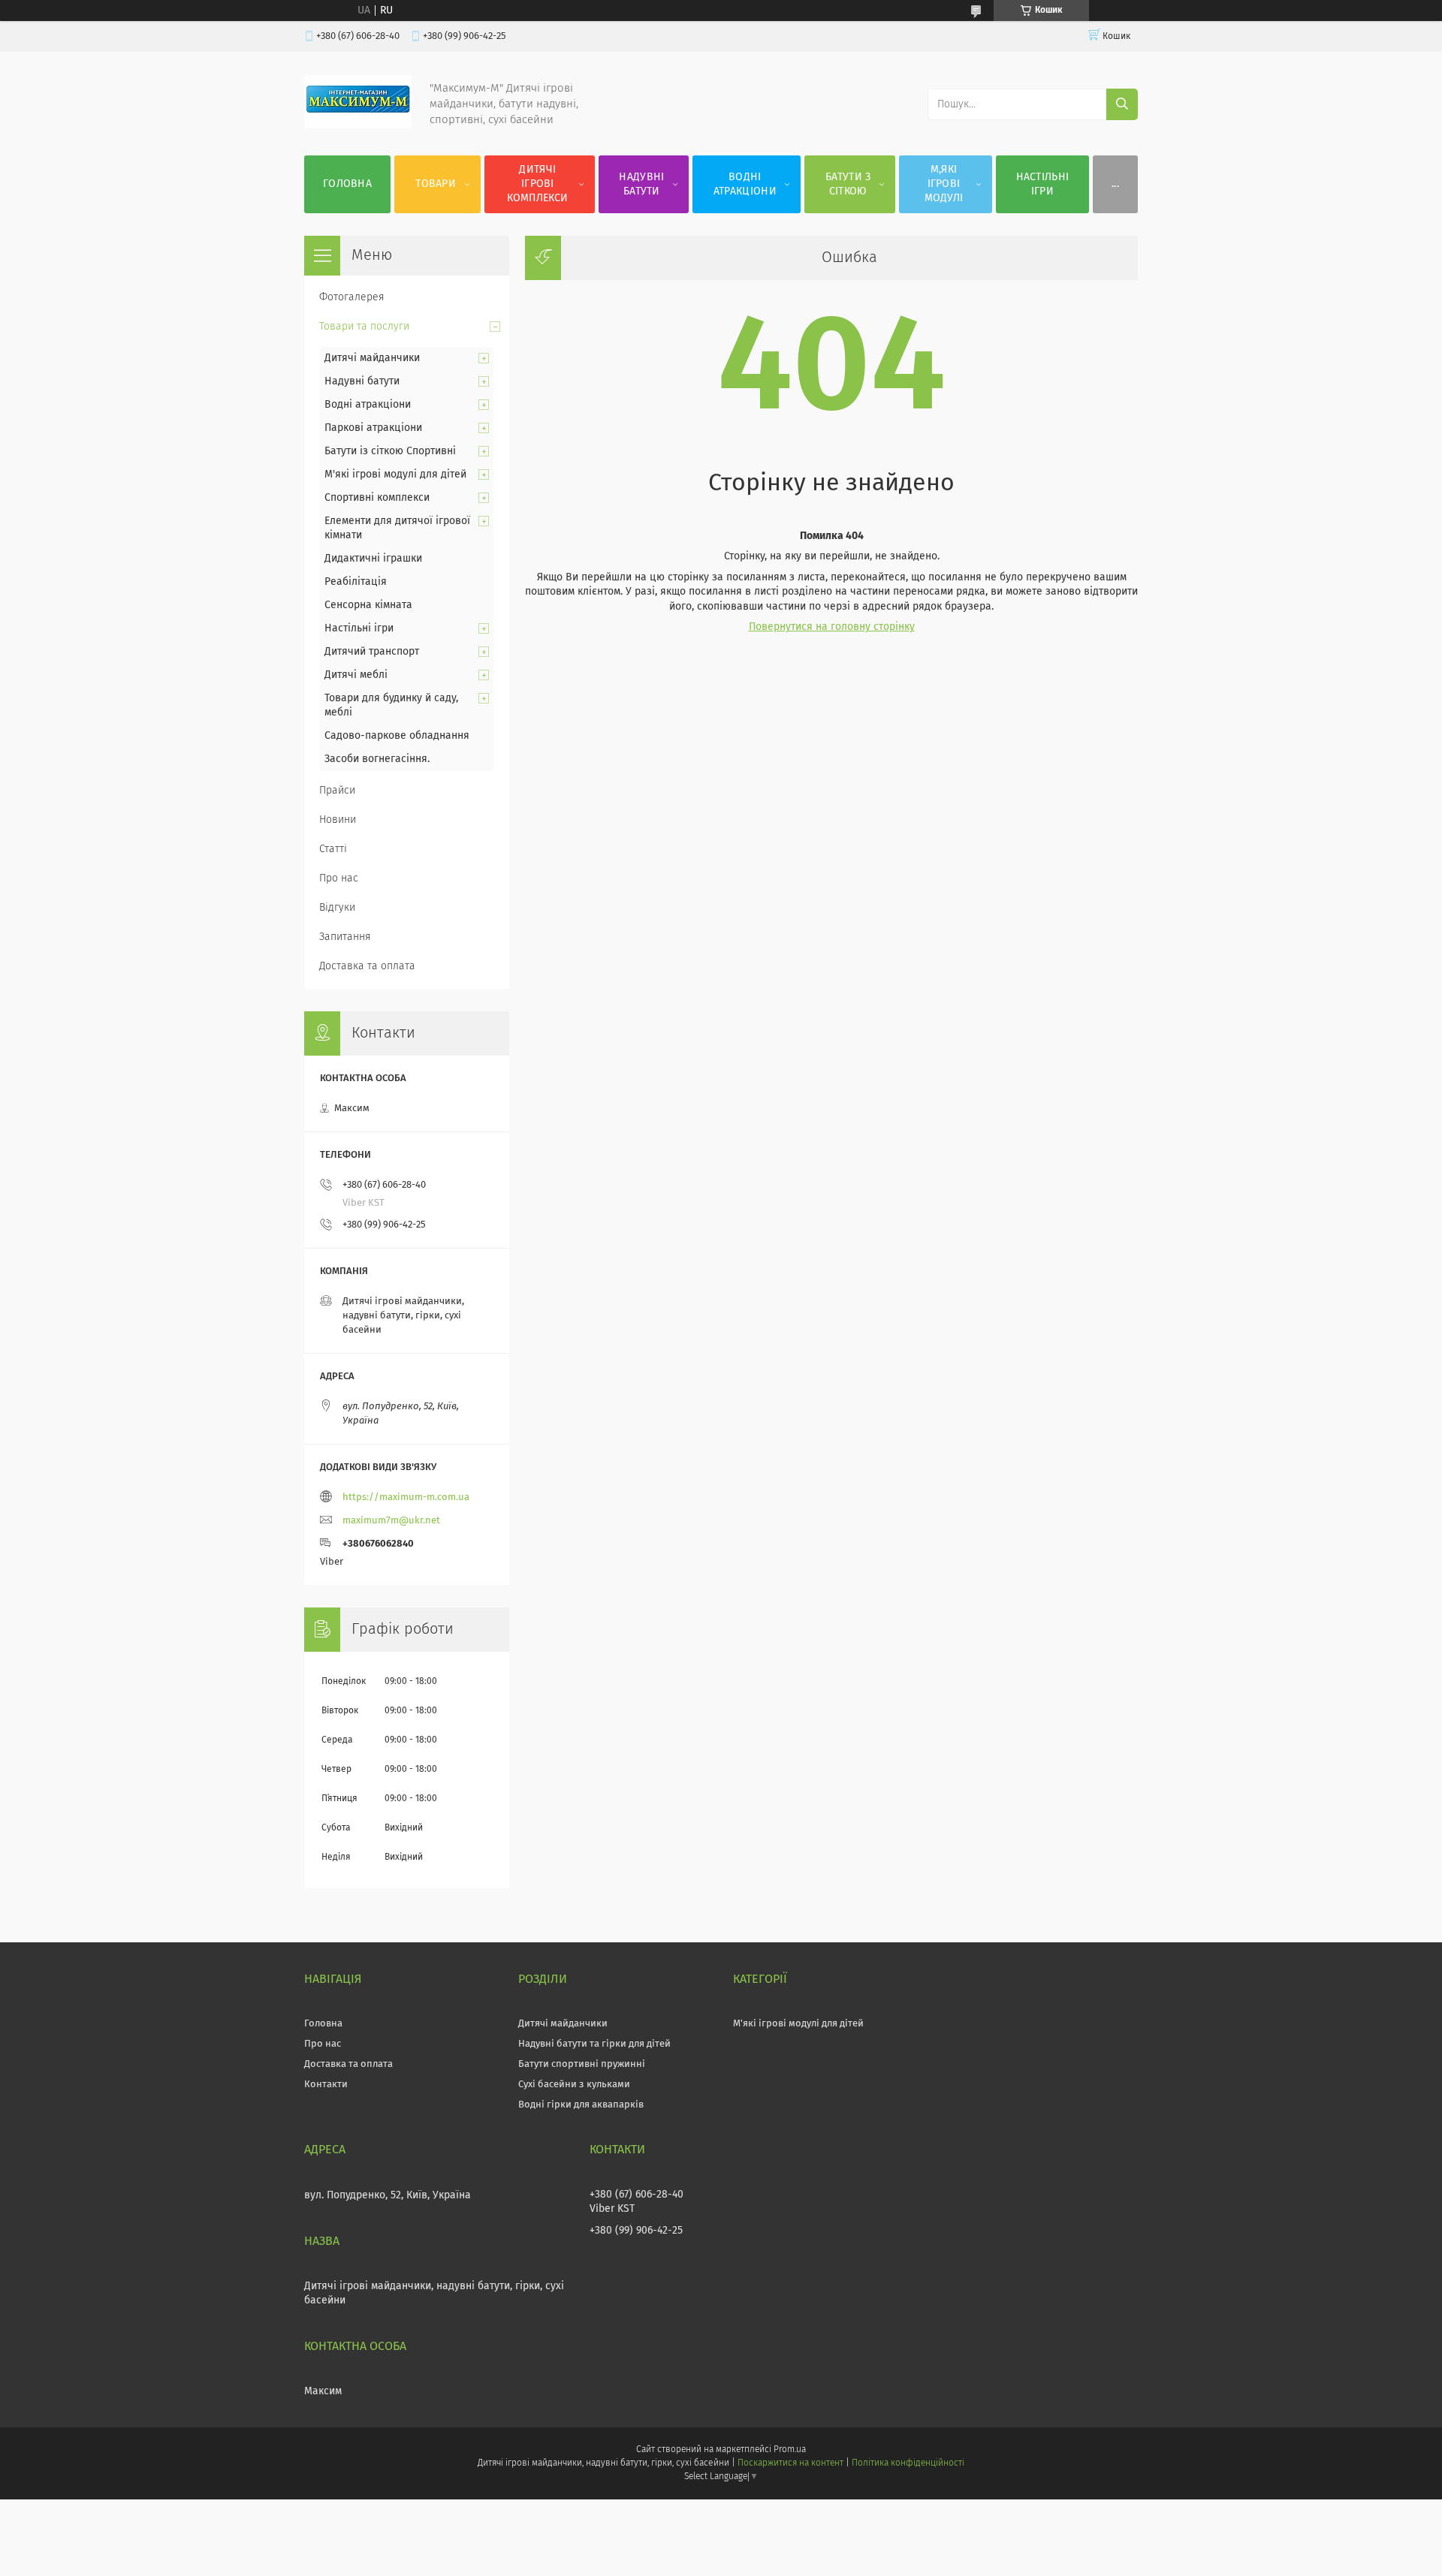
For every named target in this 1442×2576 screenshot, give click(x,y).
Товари (436, 184)
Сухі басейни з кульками (574, 2085)
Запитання (345, 937)
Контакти (326, 2085)
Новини (338, 820)
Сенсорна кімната (368, 605)
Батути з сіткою (848, 184)
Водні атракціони (745, 184)
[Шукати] (1122, 104)
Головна (347, 184)
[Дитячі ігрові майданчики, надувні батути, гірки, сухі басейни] (358, 125)
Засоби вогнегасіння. (377, 759)
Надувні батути (641, 184)
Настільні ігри (1043, 184)
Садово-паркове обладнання (397, 736)
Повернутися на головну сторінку (832, 627)
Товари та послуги (364, 327)
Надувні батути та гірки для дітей (594, 2044)
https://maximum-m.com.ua (406, 1497)
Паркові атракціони (373, 428)
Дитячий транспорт (372, 652)
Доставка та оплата (367, 966)
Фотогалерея (352, 297)
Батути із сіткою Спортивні (390, 451)
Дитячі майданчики (372, 358)
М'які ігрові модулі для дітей (395, 475)
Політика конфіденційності (908, 2463)
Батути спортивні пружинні (582, 2064)
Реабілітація (356, 582)
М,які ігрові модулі (944, 184)
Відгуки (337, 908)
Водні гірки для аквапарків (581, 2105)
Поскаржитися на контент (790, 2463)
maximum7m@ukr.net (391, 1521)
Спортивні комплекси (377, 498)
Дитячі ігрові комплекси (537, 184)
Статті (333, 849)
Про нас (339, 878)
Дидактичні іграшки (373, 559)
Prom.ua (790, 2450)
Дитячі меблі (356, 675)
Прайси (337, 791)
